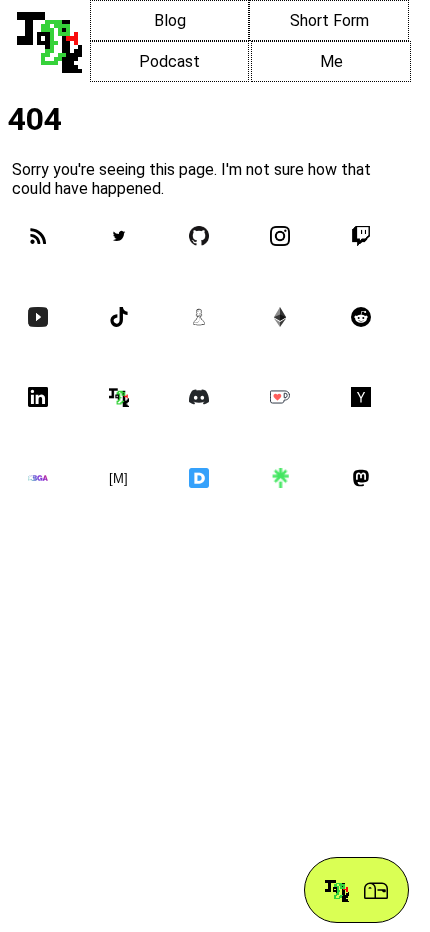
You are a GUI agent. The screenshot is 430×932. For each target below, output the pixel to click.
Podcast (169, 61)
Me (331, 61)
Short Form (329, 20)
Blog (170, 20)
